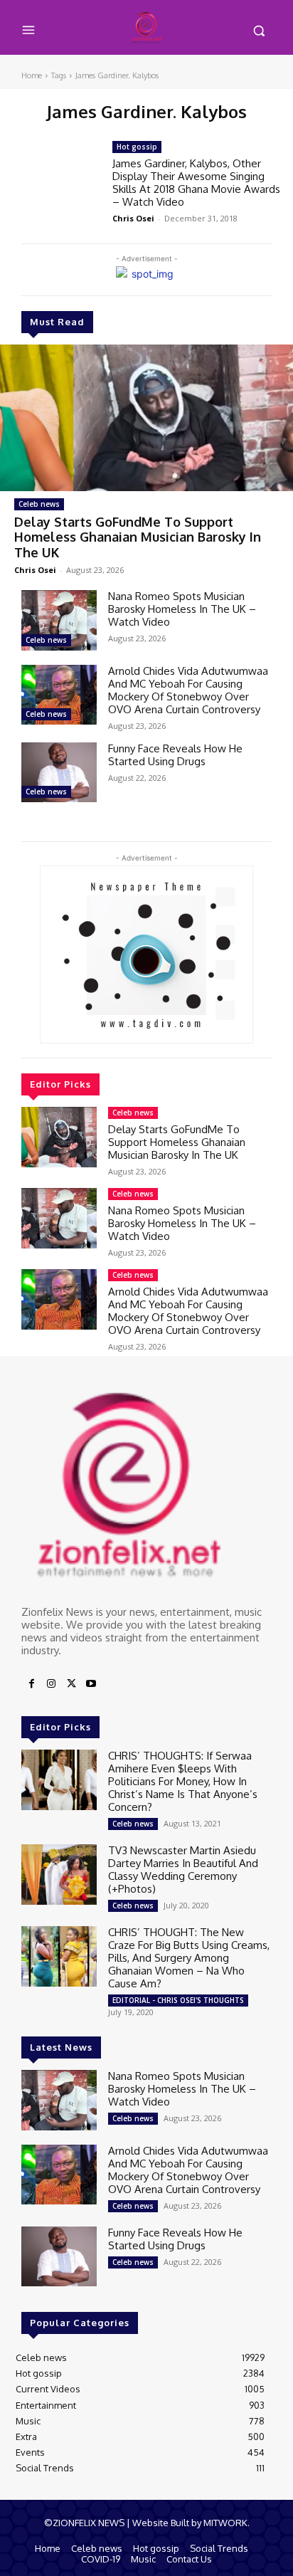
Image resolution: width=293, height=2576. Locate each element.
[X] (71, 1684)
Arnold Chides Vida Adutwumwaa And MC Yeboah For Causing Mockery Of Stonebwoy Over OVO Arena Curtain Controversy (188, 690)
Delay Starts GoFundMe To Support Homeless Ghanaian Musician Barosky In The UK (138, 537)
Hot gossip (137, 147)
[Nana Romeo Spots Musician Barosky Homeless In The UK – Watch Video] (59, 620)
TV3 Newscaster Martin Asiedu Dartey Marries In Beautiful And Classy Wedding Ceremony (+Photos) (183, 1870)
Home (32, 75)
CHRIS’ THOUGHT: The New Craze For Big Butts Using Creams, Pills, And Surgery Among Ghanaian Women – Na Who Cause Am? (189, 1958)
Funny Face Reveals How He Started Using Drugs (175, 755)
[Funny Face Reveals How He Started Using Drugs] (59, 772)
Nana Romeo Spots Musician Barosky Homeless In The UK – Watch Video (182, 609)
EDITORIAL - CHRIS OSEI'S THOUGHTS (178, 2000)
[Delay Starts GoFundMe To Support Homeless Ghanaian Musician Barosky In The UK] (146, 418)
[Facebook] (31, 1684)
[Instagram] (51, 1684)
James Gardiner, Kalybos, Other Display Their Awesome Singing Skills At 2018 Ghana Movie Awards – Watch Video (196, 183)
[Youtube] (91, 1684)
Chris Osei (35, 570)
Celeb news (39, 504)
